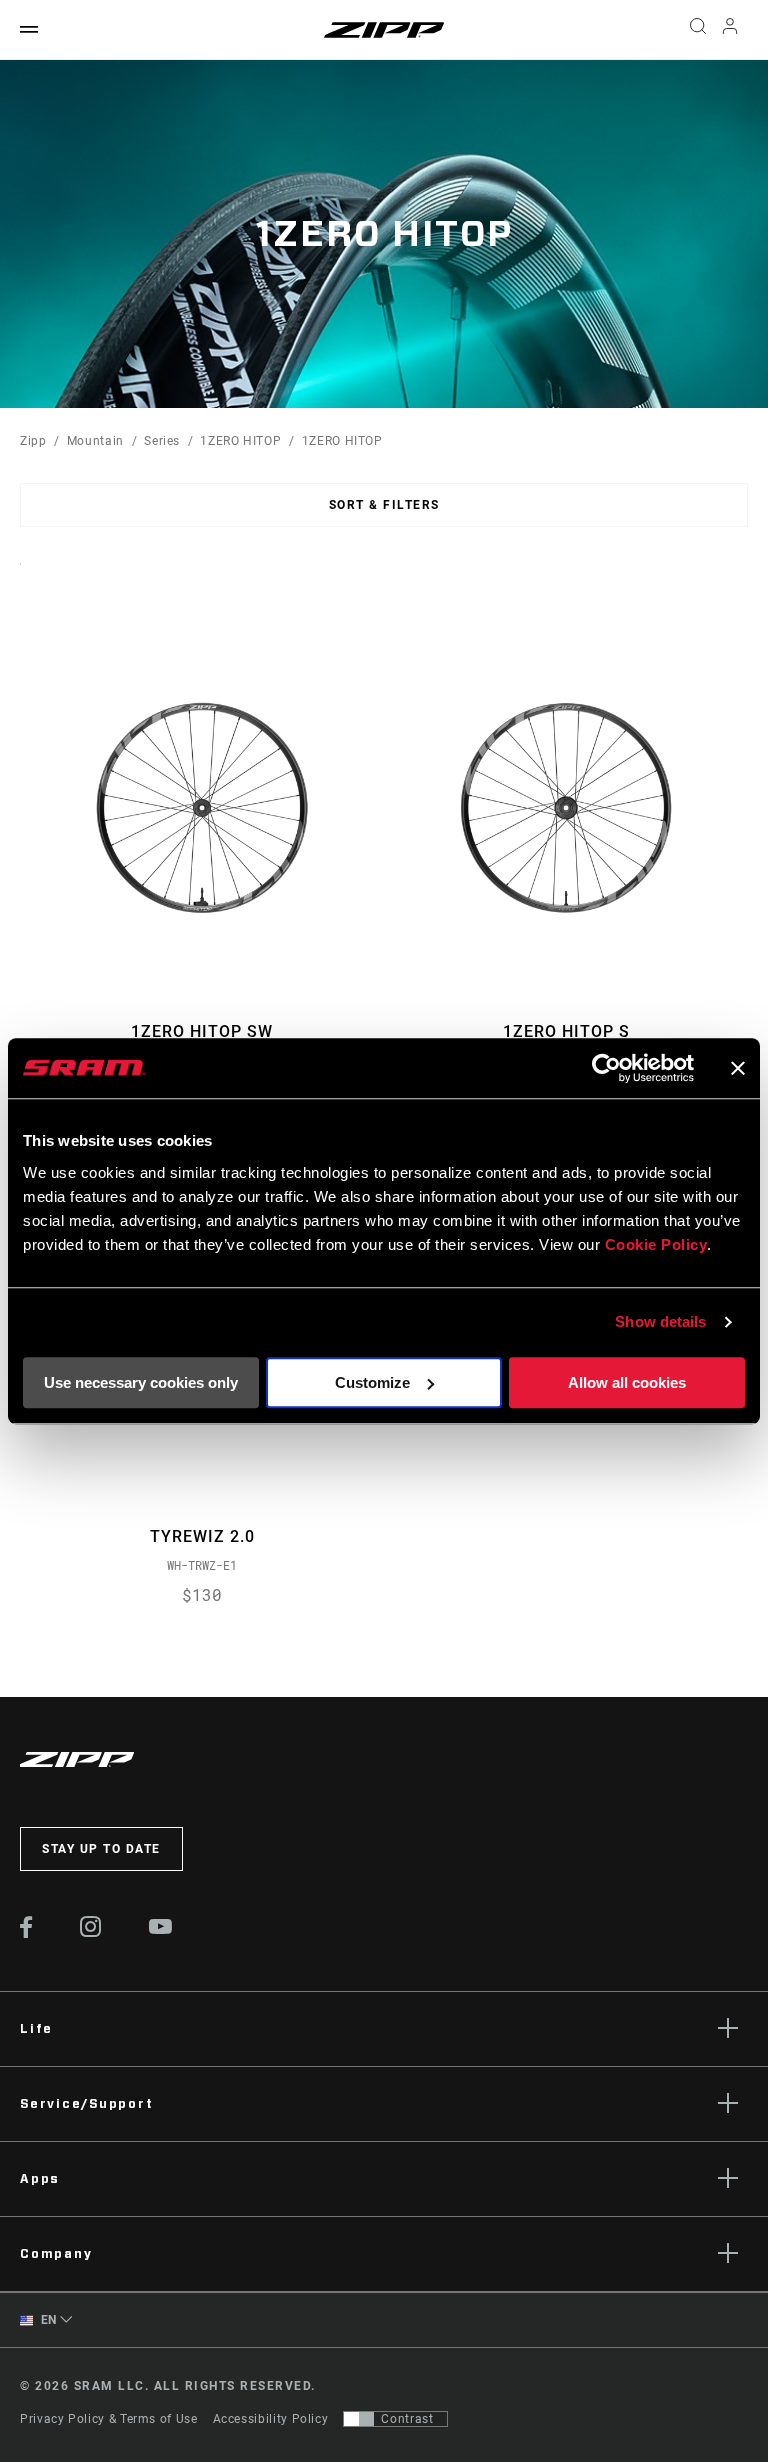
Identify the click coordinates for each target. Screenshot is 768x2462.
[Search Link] (698, 30)
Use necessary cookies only (141, 1382)
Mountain (95, 441)
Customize (372, 1382)
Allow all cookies (627, 1382)
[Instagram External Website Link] (91, 1932)
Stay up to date (101, 1849)
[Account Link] (730, 30)
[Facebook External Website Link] (26, 1933)
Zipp (33, 441)
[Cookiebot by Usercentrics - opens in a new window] (606, 1068)
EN (47, 2320)
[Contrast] (359, 2419)
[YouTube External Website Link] (161, 1929)
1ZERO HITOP (240, 441)
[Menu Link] (29, 30)
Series (162, 441)
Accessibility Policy (271, 2419)
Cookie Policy (656, 1244)
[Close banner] (738, 1068)
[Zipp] (384, 30)
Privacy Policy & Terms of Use (109, 2419)
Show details (660, 1321)
